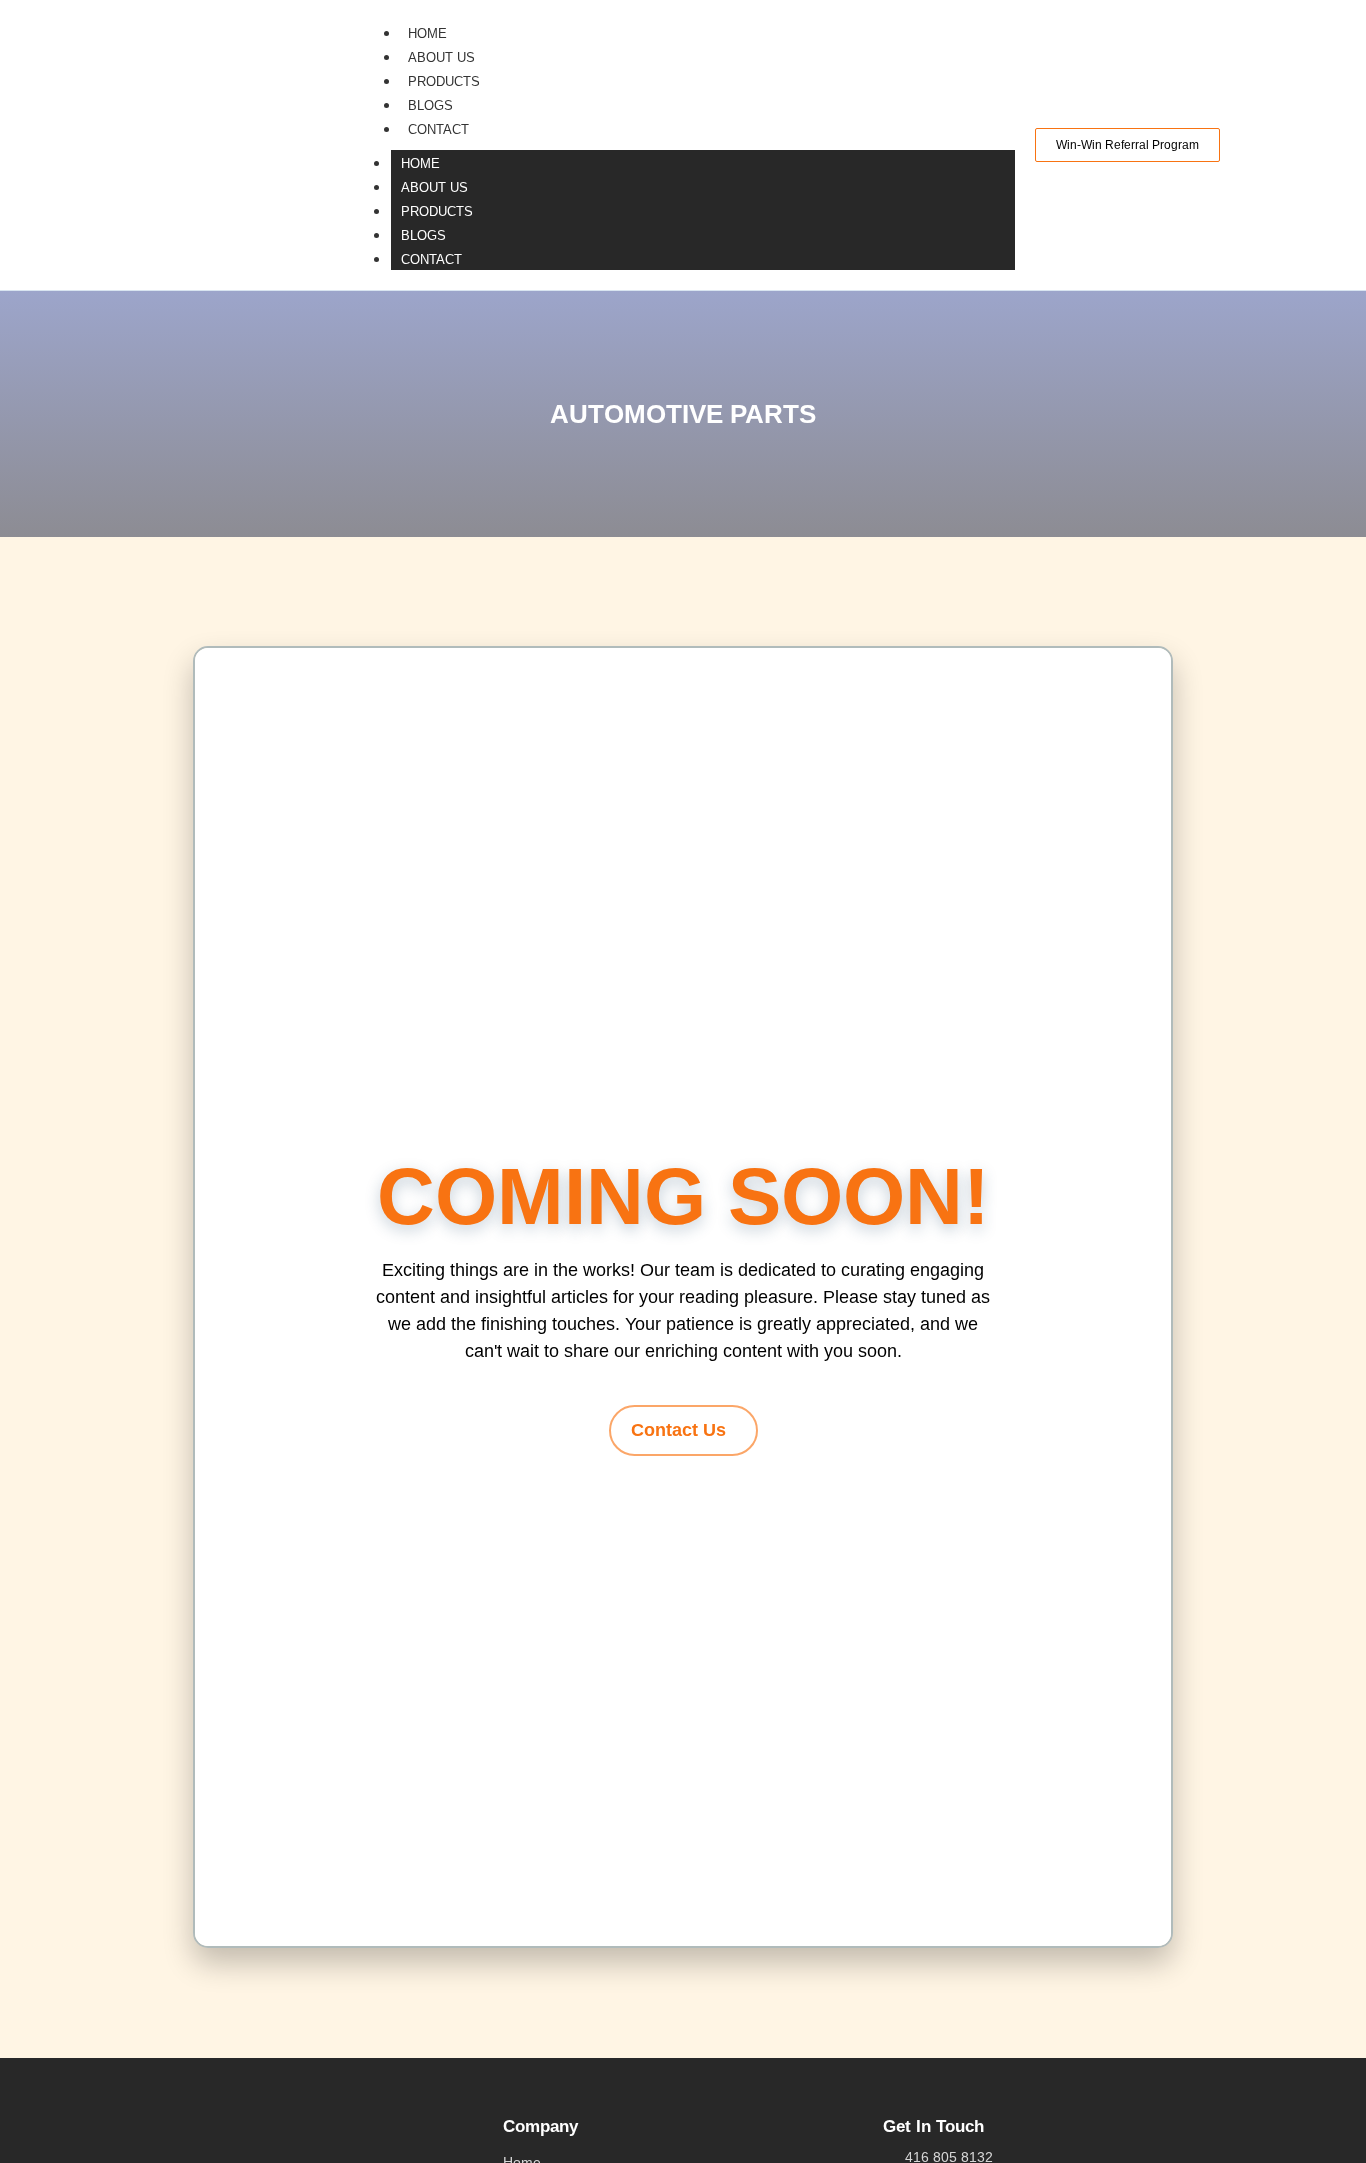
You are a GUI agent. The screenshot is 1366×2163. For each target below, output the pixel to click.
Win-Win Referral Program (1127, 145)
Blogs (430, 105)
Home (427, 33)
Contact (438, 129)
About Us (441, 57)
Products (444, 81)
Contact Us (678, 1430)
